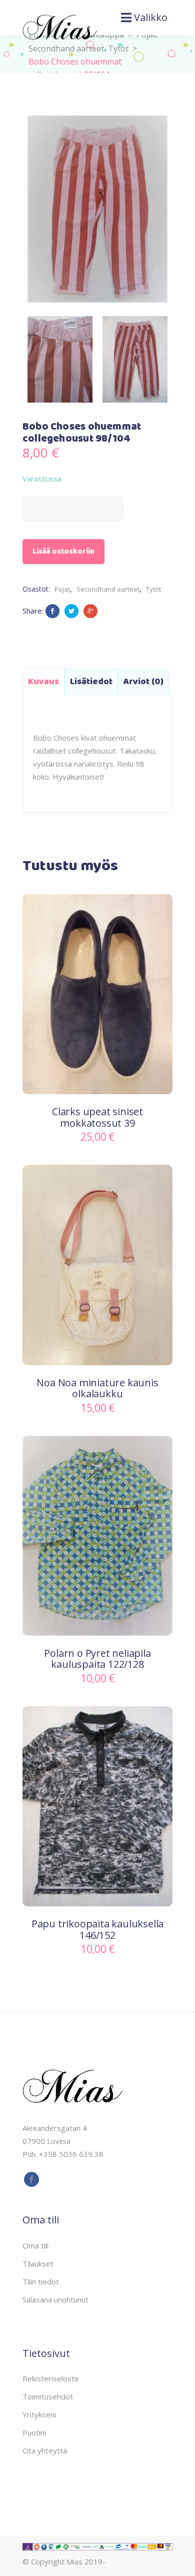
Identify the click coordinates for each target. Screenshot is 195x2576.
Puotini (34, 2432)
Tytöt (118, 49)
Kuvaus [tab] (43, 682)
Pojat (62, 589)
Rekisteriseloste (51, 2378)
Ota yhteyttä (45, 2450)
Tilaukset (38, 2263)
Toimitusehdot (48, 2396)
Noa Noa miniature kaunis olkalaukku (97, 1388)
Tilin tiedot (41, 2281)
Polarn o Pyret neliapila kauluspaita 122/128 (97, 1659)
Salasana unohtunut (55, 2299)
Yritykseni (39, 2414)
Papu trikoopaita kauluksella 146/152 (97, 1929)
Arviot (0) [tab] (143, 682)
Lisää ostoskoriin (63, 552)
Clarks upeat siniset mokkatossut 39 (97, 1117)
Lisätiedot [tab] (91, 682)
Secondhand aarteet (108, 589)
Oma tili (35, 2245)
